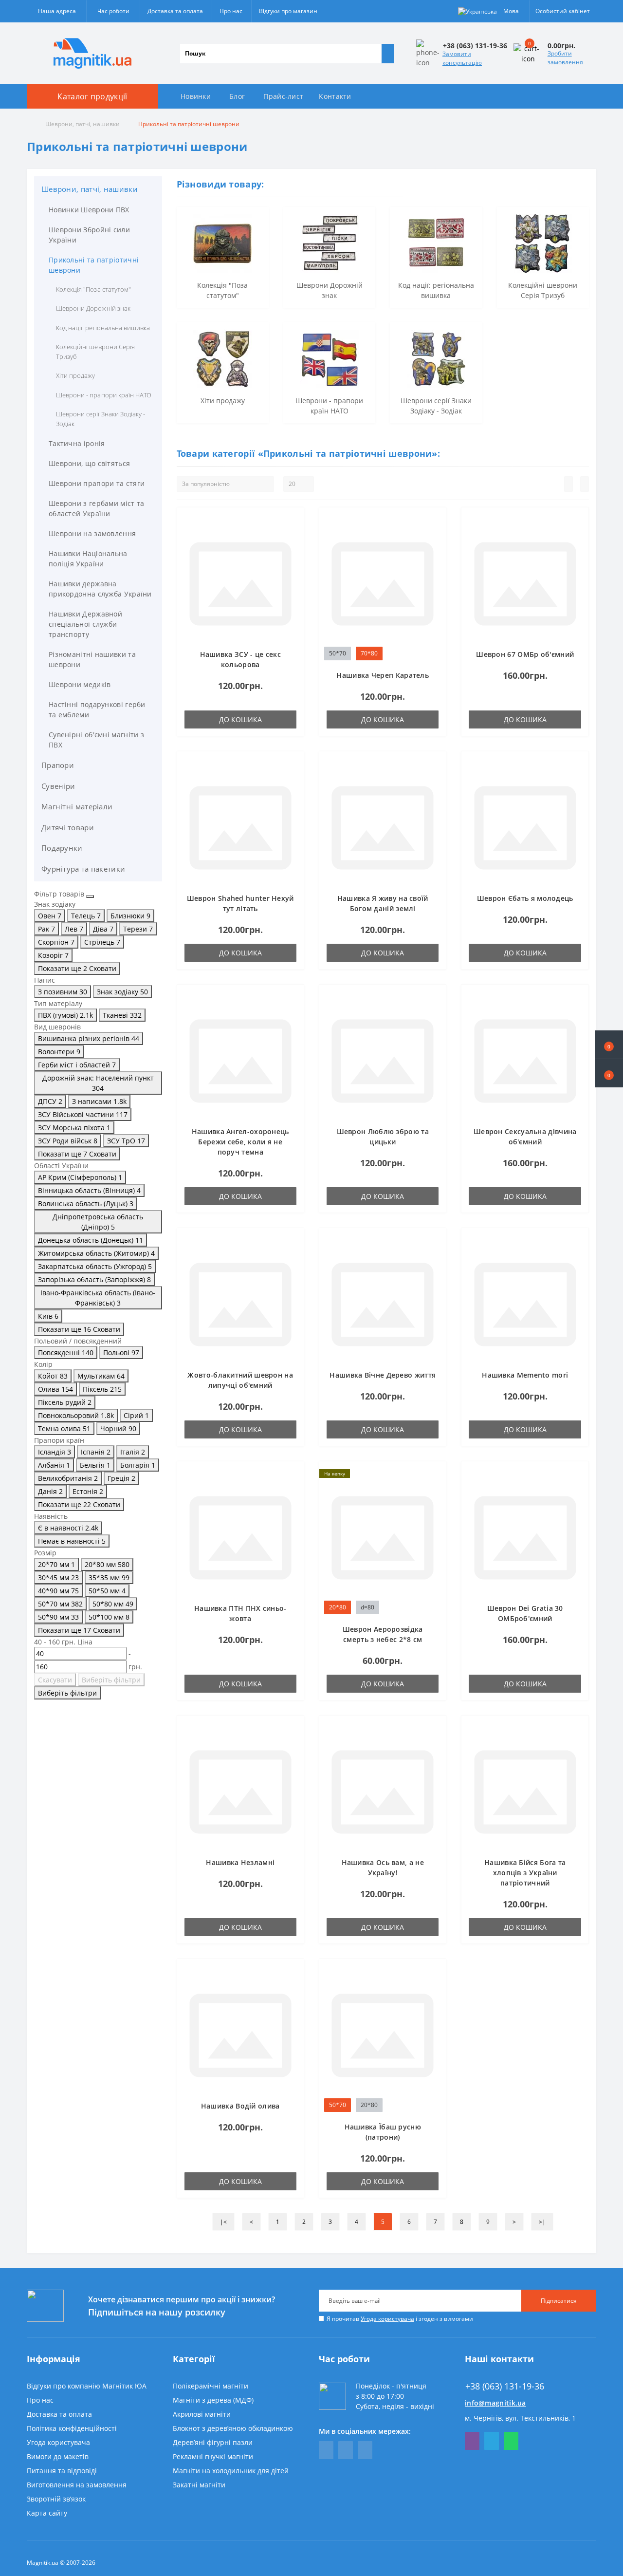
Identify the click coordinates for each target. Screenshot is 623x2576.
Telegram (492, 2441)
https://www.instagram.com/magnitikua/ (365, 2450)
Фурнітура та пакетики (83, 869)
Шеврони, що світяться (89, 463)
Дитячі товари (68, 827)
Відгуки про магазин (288, 11)
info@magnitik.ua (495, 2403)
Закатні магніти (199, 2485)
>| (542, 2222)
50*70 (338, 653)
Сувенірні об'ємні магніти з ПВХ (96, 740)
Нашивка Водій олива (240, 2106)
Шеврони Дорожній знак (93, 308)
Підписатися (559, 2301)
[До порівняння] (293, 537)
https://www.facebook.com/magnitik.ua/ (326, 2450)
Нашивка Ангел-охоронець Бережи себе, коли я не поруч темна (240, 1142)
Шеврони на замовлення (92, 533)
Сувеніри (58, 786)
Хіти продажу (75, 375)
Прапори (58, 765)
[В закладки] (293, 523)
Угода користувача (387, 2319)
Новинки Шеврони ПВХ (89, 210)
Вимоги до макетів (58, 2456)
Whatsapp (511, 2441)
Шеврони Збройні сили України (89, 235)
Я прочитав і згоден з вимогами (400, 2319)
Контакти (335, 96)
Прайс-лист (283, 96)
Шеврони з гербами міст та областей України (97, 508)
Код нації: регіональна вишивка (103, 328)
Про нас (231, 11)
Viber (472, 2441)
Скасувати (55, 1680)
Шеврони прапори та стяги (97, 483)
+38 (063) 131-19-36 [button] (505, 2386)
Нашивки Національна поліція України (88, 559)
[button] (609, 1073)
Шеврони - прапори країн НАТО (104, 395)
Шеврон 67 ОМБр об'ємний (525, 654)
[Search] (387, 54)
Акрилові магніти (202, 2414)
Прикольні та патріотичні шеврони (94, 265)
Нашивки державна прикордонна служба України (100, 589)
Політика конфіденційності (72, 2428)
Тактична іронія (77, 443)
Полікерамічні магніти (211, 2386)
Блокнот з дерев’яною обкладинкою (233, 2428)
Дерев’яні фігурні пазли (213, 2442)
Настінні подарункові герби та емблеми (97, 709)
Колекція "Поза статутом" (93, 289)
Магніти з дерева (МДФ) (213, 2400)
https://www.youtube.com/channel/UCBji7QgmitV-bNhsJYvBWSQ (346, 2450)
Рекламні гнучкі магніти (213, 2456)
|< (223, 2222)
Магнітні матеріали (77, 806)
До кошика (240, 719)
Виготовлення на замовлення (77, 2485)
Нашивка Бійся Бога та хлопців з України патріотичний (525, 1873)
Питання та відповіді (62, 2471)
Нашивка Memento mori (525, 1375)
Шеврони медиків (80, 684)
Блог (237, 96)
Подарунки (62, 848)
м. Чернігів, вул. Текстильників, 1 (520, 2418)
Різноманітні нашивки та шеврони (92, 659)
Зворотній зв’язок (56, 2499)
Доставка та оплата (175, 11)
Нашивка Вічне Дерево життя (383, 1375)
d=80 (367, 1607)
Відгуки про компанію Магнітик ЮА (87, 2386)
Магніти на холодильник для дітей (231, 2471)
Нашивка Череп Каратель (383, 675)
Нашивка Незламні (240, 1862)
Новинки (196, 96)
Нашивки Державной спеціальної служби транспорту (85, 624)
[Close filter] (90, 896)
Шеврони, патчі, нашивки (82, 124)
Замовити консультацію (462, 58)
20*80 (338, 1607)
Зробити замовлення (565, 58)
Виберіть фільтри (111, 1680)
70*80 (369, 653)
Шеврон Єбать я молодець (525, 898)
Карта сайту (47, 2513)
